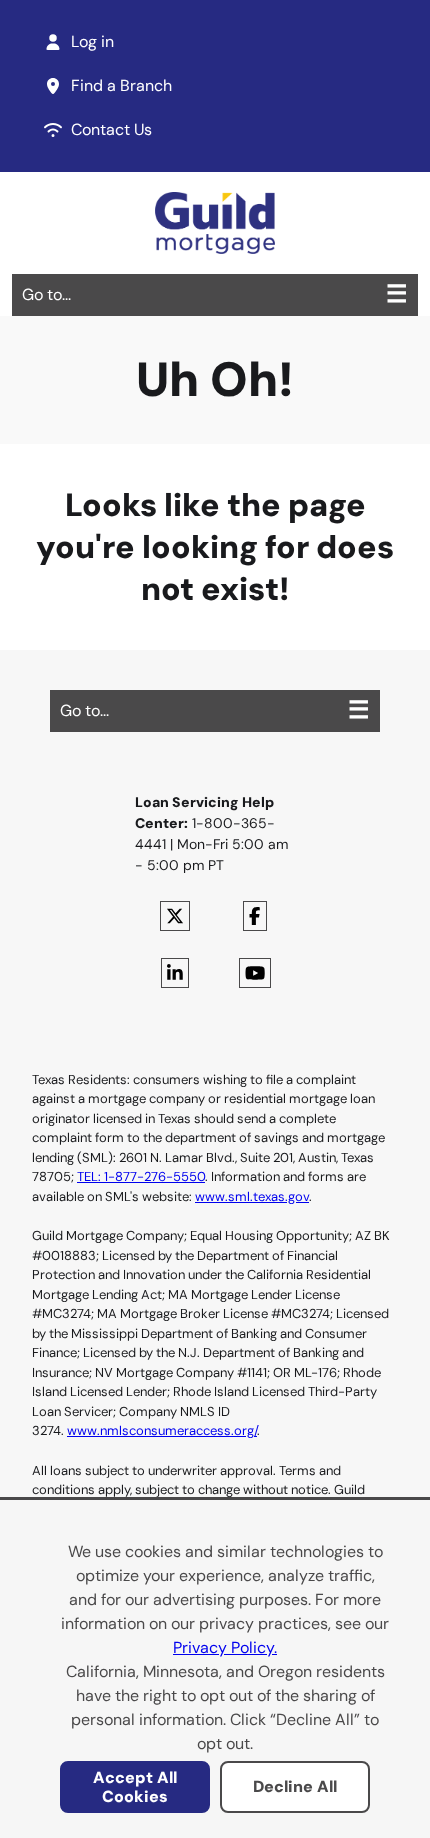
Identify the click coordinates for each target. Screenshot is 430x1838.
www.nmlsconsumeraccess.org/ (162, 1430)
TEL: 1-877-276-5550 (141, 1176)
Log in (92, 41)
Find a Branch (121, 85)
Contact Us (111, 129)
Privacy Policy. (225, 1647)
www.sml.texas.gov (252, 1196)
